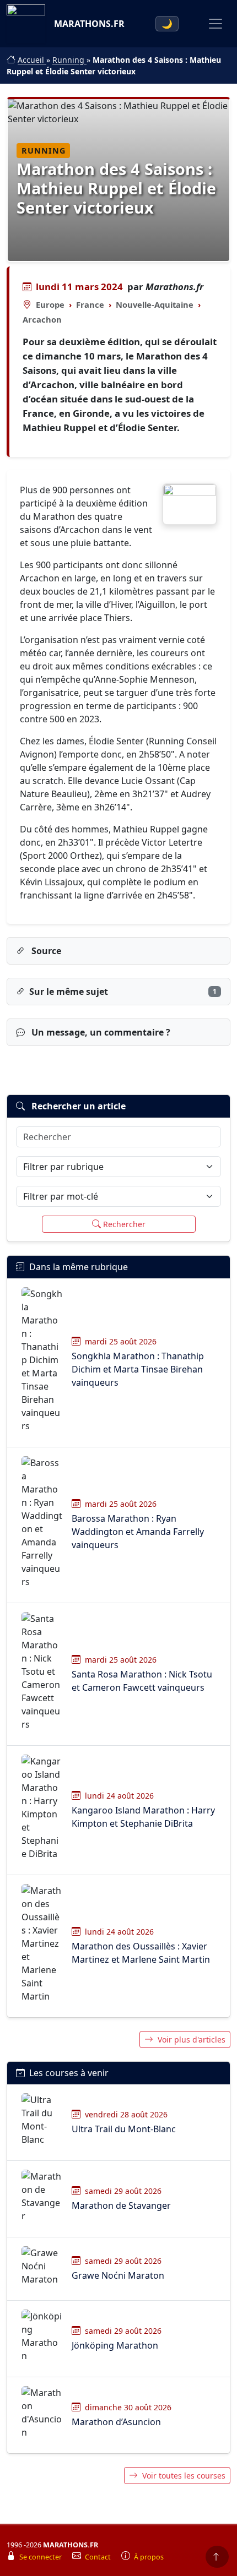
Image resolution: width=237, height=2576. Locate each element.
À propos (149, 2557)
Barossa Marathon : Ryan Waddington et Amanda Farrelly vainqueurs (138, 1532)
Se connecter (41, 2557)
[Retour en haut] (217, 2557)
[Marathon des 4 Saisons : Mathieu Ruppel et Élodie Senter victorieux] (190, 504)
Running (69, 60)
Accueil (32, 60)
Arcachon (42, 319)
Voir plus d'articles (192, 2039)
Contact (99, 2557)
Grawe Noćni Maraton (118, 2275)
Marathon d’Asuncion (116, 2422)
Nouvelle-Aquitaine (155, 304)
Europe (50, 304)
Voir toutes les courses (184, 2476)
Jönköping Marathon (115, 2345)
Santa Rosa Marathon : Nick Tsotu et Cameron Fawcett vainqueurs (142, 1681)
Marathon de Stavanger (121, 2205)
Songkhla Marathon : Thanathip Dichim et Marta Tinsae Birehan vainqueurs (138, 1369)
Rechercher (124, 1224)
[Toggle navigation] (216, 24)
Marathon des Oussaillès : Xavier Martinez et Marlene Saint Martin (141, 1953)
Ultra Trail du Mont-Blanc (124, 2129)
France (90, 304)
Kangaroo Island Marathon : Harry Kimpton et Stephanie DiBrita (143, 1817)
